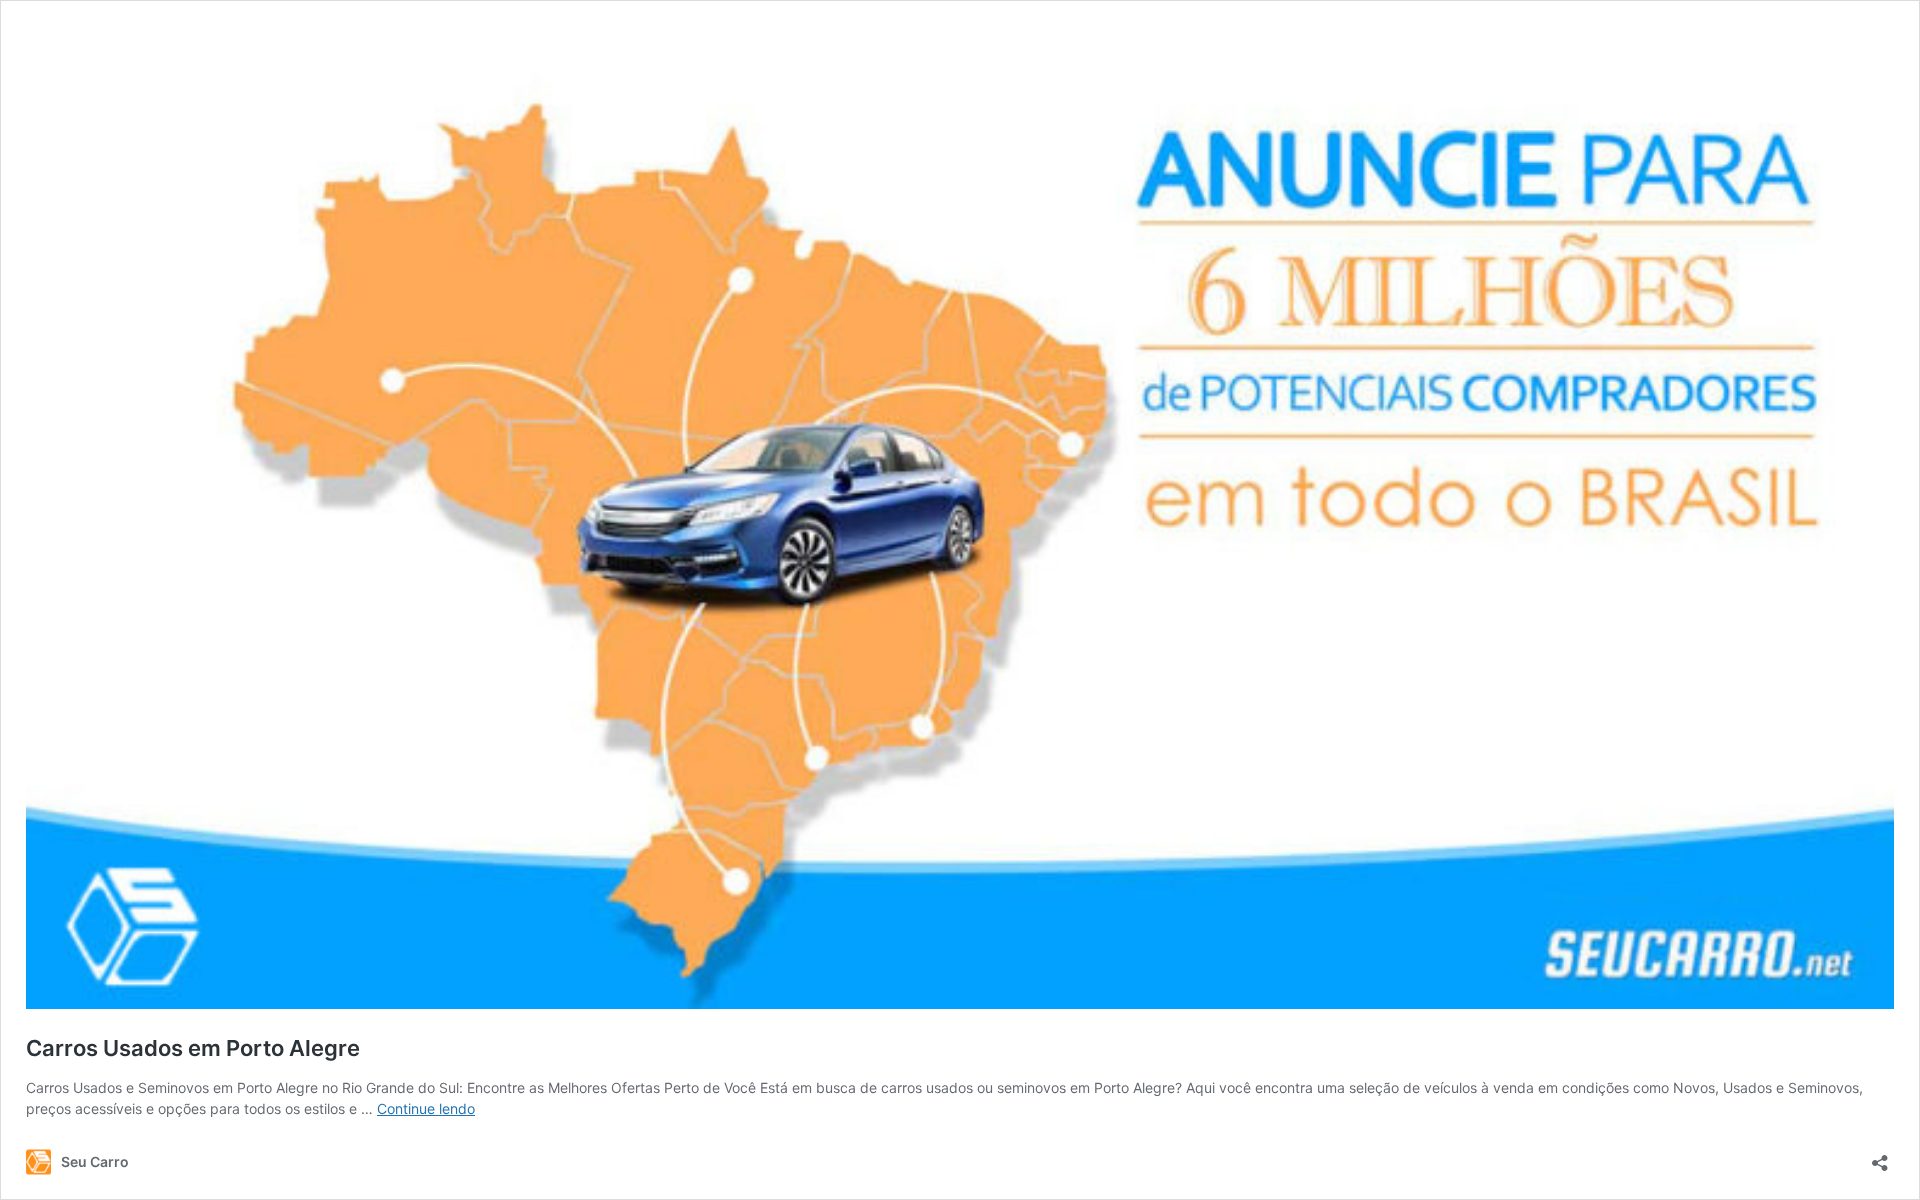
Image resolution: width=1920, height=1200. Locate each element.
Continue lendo (426, 1108)
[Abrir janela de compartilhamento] (1880, 1156)
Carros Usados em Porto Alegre (193, 1048)
